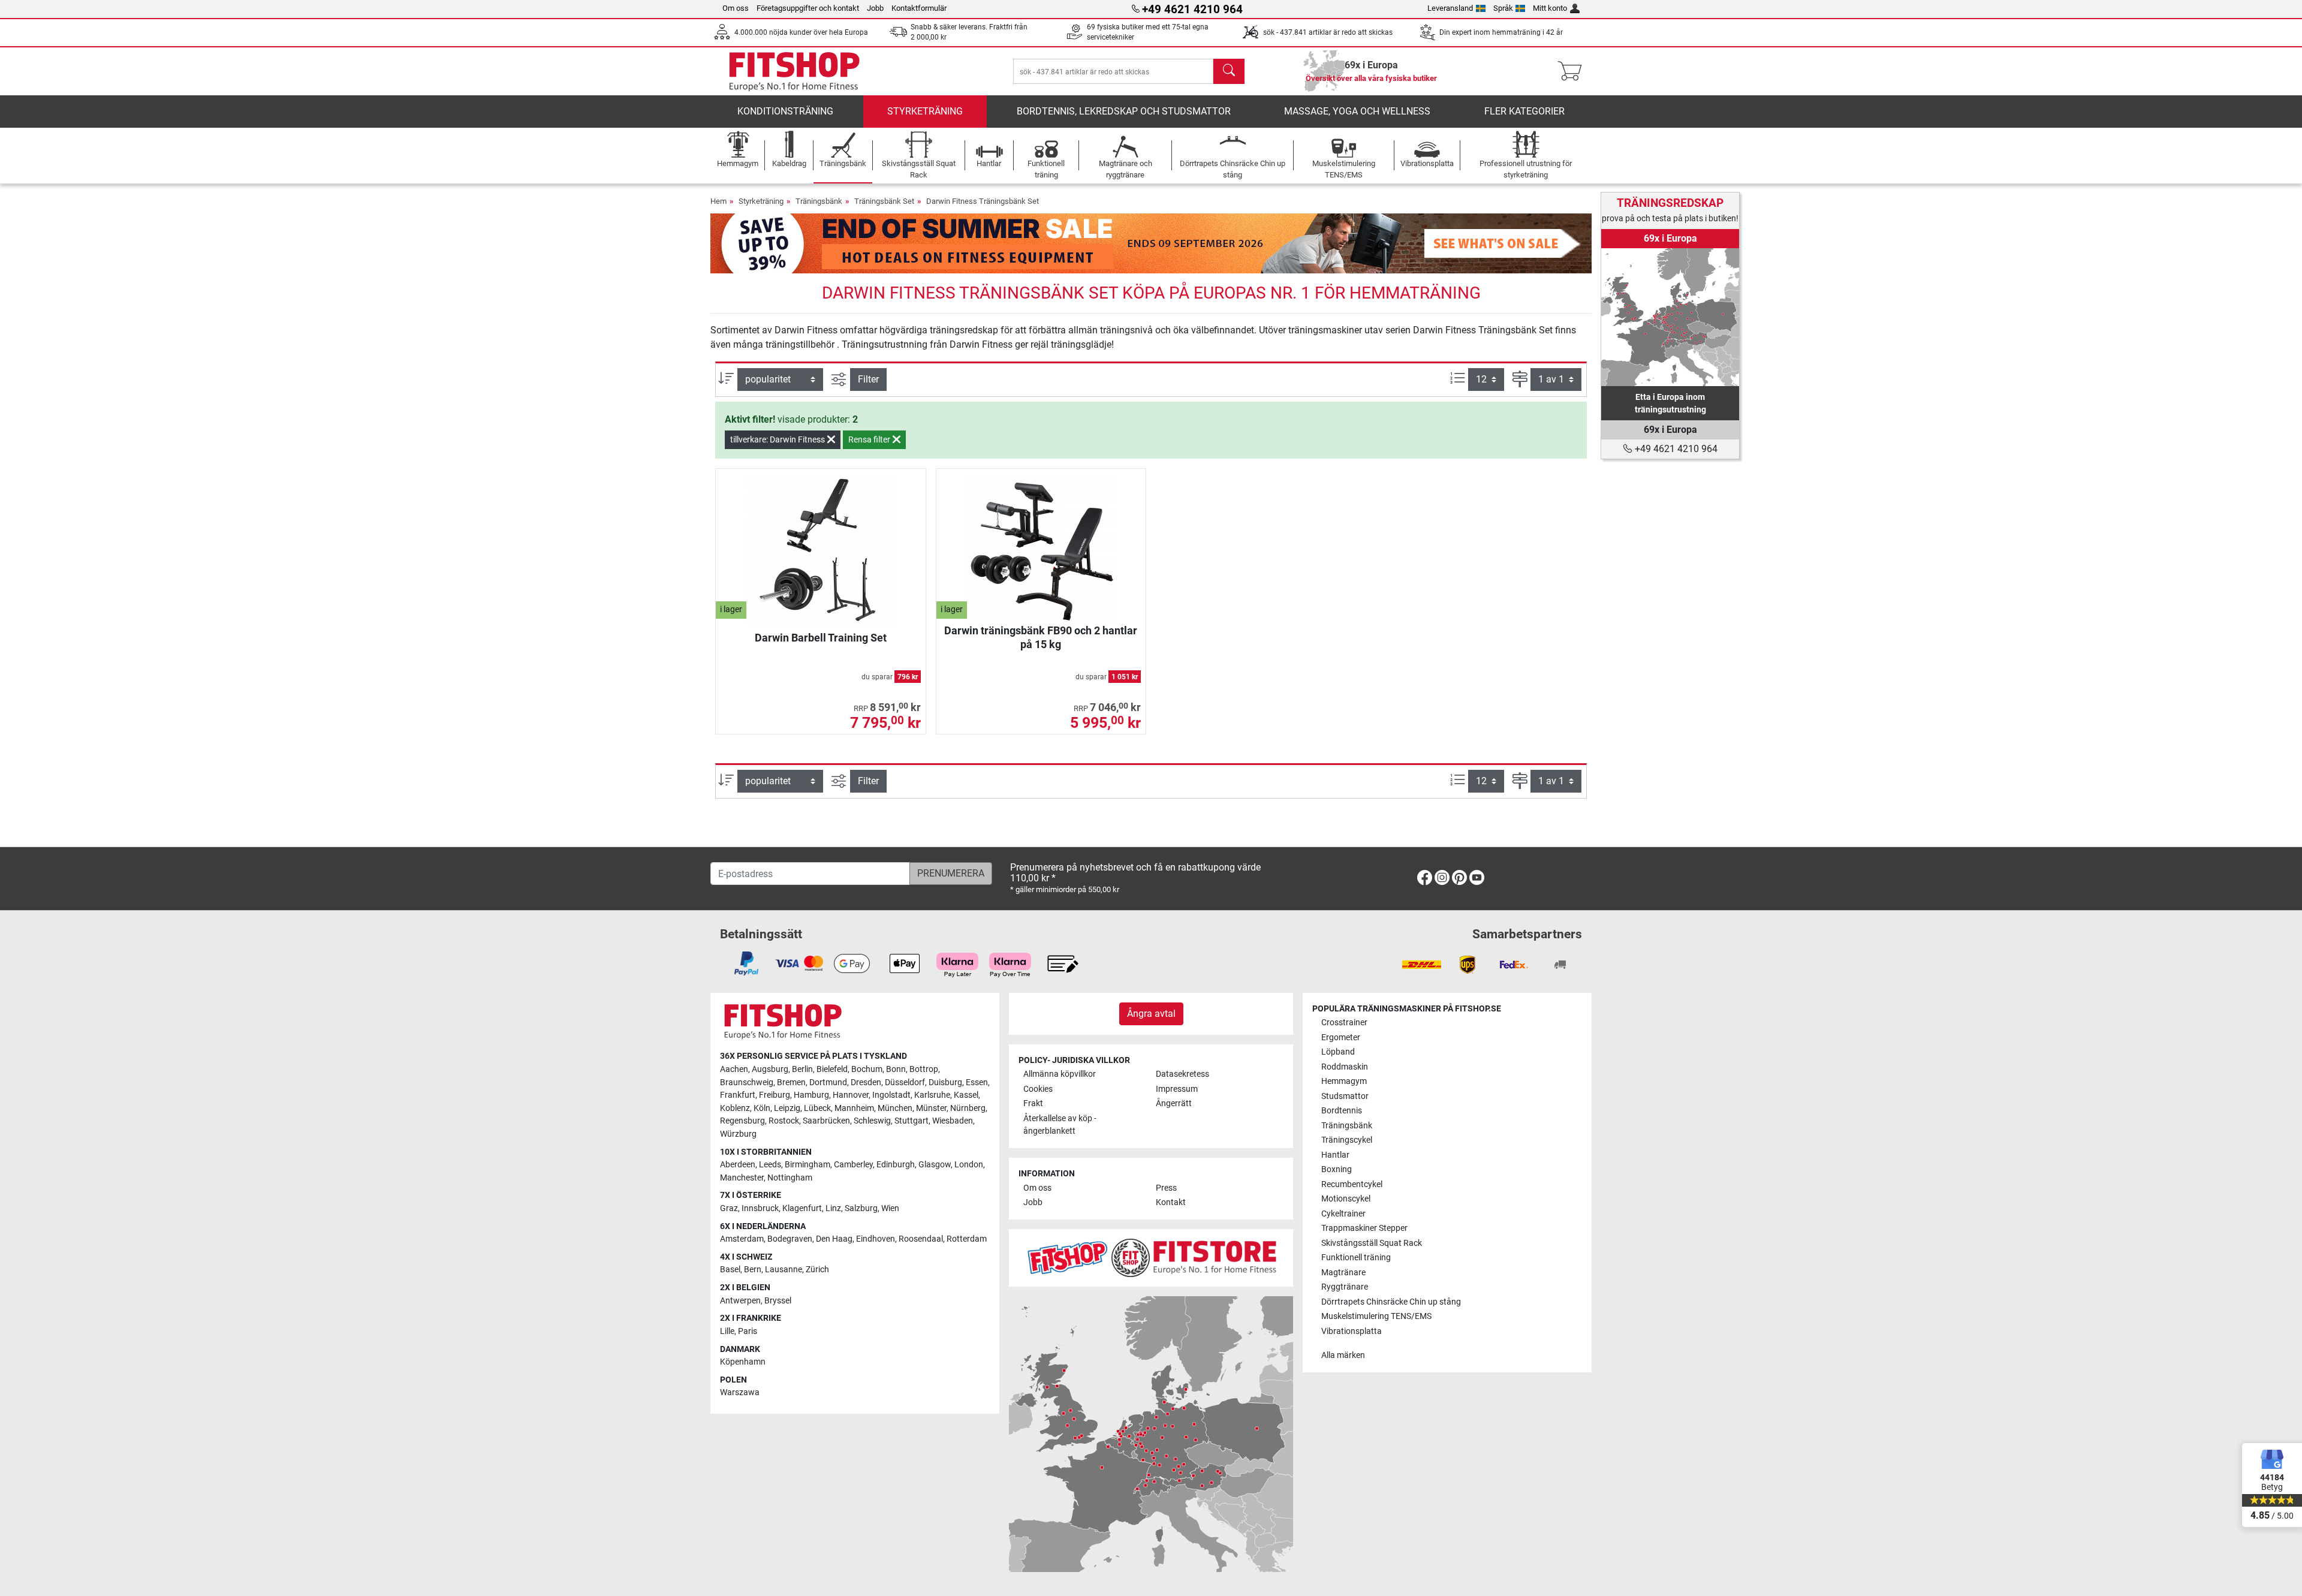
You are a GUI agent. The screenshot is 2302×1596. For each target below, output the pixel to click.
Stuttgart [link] (912, 1121)
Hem (718, 201)
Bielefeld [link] (832, 1069)
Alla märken (1343, 1355)
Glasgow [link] (935, 1165)
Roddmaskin (1345, 1067)
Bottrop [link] (924, 1069)
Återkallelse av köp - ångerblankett (1060, 1125)
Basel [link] (730, 1270)
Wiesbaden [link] (953, 1121)
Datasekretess (1182, 1074)
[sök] (1229, 71)
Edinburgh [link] (896, 1165)
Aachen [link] (734, 1069)
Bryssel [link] (778, 1301)
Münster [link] (931, 1108)
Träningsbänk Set (884, 201)
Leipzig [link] (787, 1108)
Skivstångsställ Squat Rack (1372, 1243)
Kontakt (1171, 1202)
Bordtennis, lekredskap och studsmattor (1124, 111)
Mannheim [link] (854, 1108)
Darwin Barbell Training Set (821, 638)
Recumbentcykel (1352, 1184)
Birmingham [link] (807, 1165)
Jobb (875, 8)
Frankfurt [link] (738, 1095)
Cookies (1038, 1089)
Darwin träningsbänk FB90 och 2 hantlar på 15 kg (1041, 637)
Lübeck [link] (817, 1108)
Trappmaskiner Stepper (1364, 1228)
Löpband (1338, 1052)
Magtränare (1343, 1273)
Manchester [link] (742, 1178)
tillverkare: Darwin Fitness (778, 439)
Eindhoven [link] (876, 1239)
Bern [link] (753, 1270)
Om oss (736, 8)
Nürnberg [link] (968, 1108)
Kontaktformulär (919, 8)
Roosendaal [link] (921, 1239)
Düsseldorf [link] (905, 1082)
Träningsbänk (819, 201)
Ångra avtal (1151, 1014)
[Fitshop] (794, 70)
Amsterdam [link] (742, 1239)
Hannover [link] (851, 1095)
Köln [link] (762, 1108)
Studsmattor (1345, 1096)
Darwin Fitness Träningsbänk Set (983, 201)
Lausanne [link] (784, 1270)
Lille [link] (727, 1331)
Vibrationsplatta (1352, 1331)
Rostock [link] (784, 1121)
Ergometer (1341, 1038)
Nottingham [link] (790, 1178)
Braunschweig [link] (747, 1082)
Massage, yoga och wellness (1357, 111)
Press (1166, 1188)
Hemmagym (1344, 1081)
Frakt (1033, 1103)
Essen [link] (977, 1082)
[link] (1670, 317)
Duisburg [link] (945, 1082)
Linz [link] (833, 1208)
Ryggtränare (1345, 1287)
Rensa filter (870, 439)
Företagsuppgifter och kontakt (808, 8)
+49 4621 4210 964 (1675, 449)
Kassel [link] (966, 1095)
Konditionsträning (785, 111)
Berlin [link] (802, 1069)
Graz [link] (729, 1208)
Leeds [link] (770, 1165)
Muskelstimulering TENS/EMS (1376, 1316)
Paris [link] (748, 1331)
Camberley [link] (853, 1165)
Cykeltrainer (1343, 1214)
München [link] (895, 1108)
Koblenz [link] (735, 1108)
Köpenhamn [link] (743, 1362)
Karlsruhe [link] (932, 1095)
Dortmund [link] (828, 1082)
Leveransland (1450, 8)
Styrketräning (925, 111)
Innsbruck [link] (760, 1208)
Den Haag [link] (834, 1239)
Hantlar (1335, 1155)
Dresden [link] (866, 1082)
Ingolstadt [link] (891, 1095)
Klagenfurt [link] (802, 1208)
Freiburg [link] (775, 1095)
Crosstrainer (1344, 1023)
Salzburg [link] (861, 1208)
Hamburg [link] (811, 1095)
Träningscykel (1347, 1140)
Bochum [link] (867, 1069)
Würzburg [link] (738, 1134)
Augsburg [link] (770, 1069)
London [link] (969, 1165)
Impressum (1177, 1089)
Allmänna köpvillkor (1060, 1074)
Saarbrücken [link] (826, 1121)
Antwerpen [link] (740, 1301)
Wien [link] (890, 1208)
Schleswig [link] (872, 1121)
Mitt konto (1550, 8)
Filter (868, 379)
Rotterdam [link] (967, 1239)
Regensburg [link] (742, 1121)
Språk (1503, 8)
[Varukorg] (1573, 71)
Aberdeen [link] (738, 1165)
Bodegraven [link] (790, 1239)
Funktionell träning (1356, 1258)
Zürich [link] (817, 1270)
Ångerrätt (1174, 1103)
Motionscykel (1346, 1199)
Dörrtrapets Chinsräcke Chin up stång (1391, 1302)
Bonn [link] (896, 1069)
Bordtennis (1342, 1111)
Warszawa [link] (740, 1392)
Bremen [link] (791, 1082)
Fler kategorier (1524, 111)
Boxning (1337, 1169)
